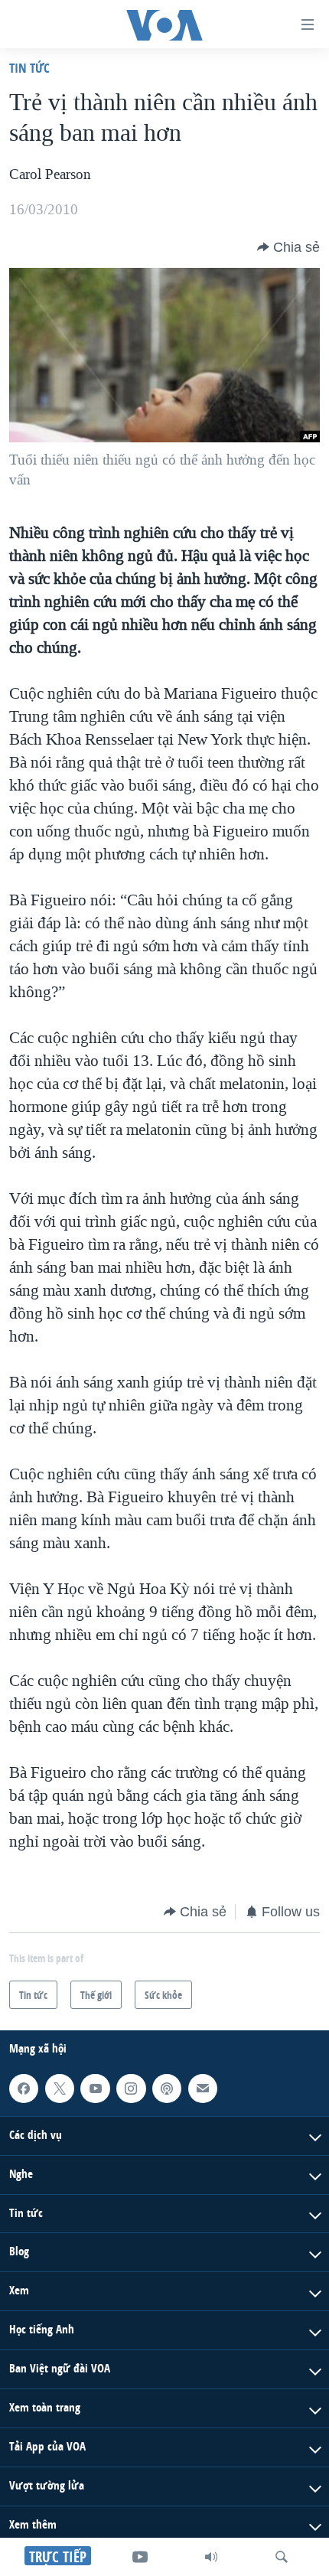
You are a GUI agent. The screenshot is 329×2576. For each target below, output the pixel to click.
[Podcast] (167, 2089)
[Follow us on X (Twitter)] (60, 2089)
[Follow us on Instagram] (131, 2089)
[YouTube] (140, 2557)
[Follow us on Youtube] (95, 2089)
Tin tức (29, 68)
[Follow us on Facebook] (24, 2089)
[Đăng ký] (203, 2089)
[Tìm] (282, 2557)
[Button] (288, 247)
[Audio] (211, 2557)
